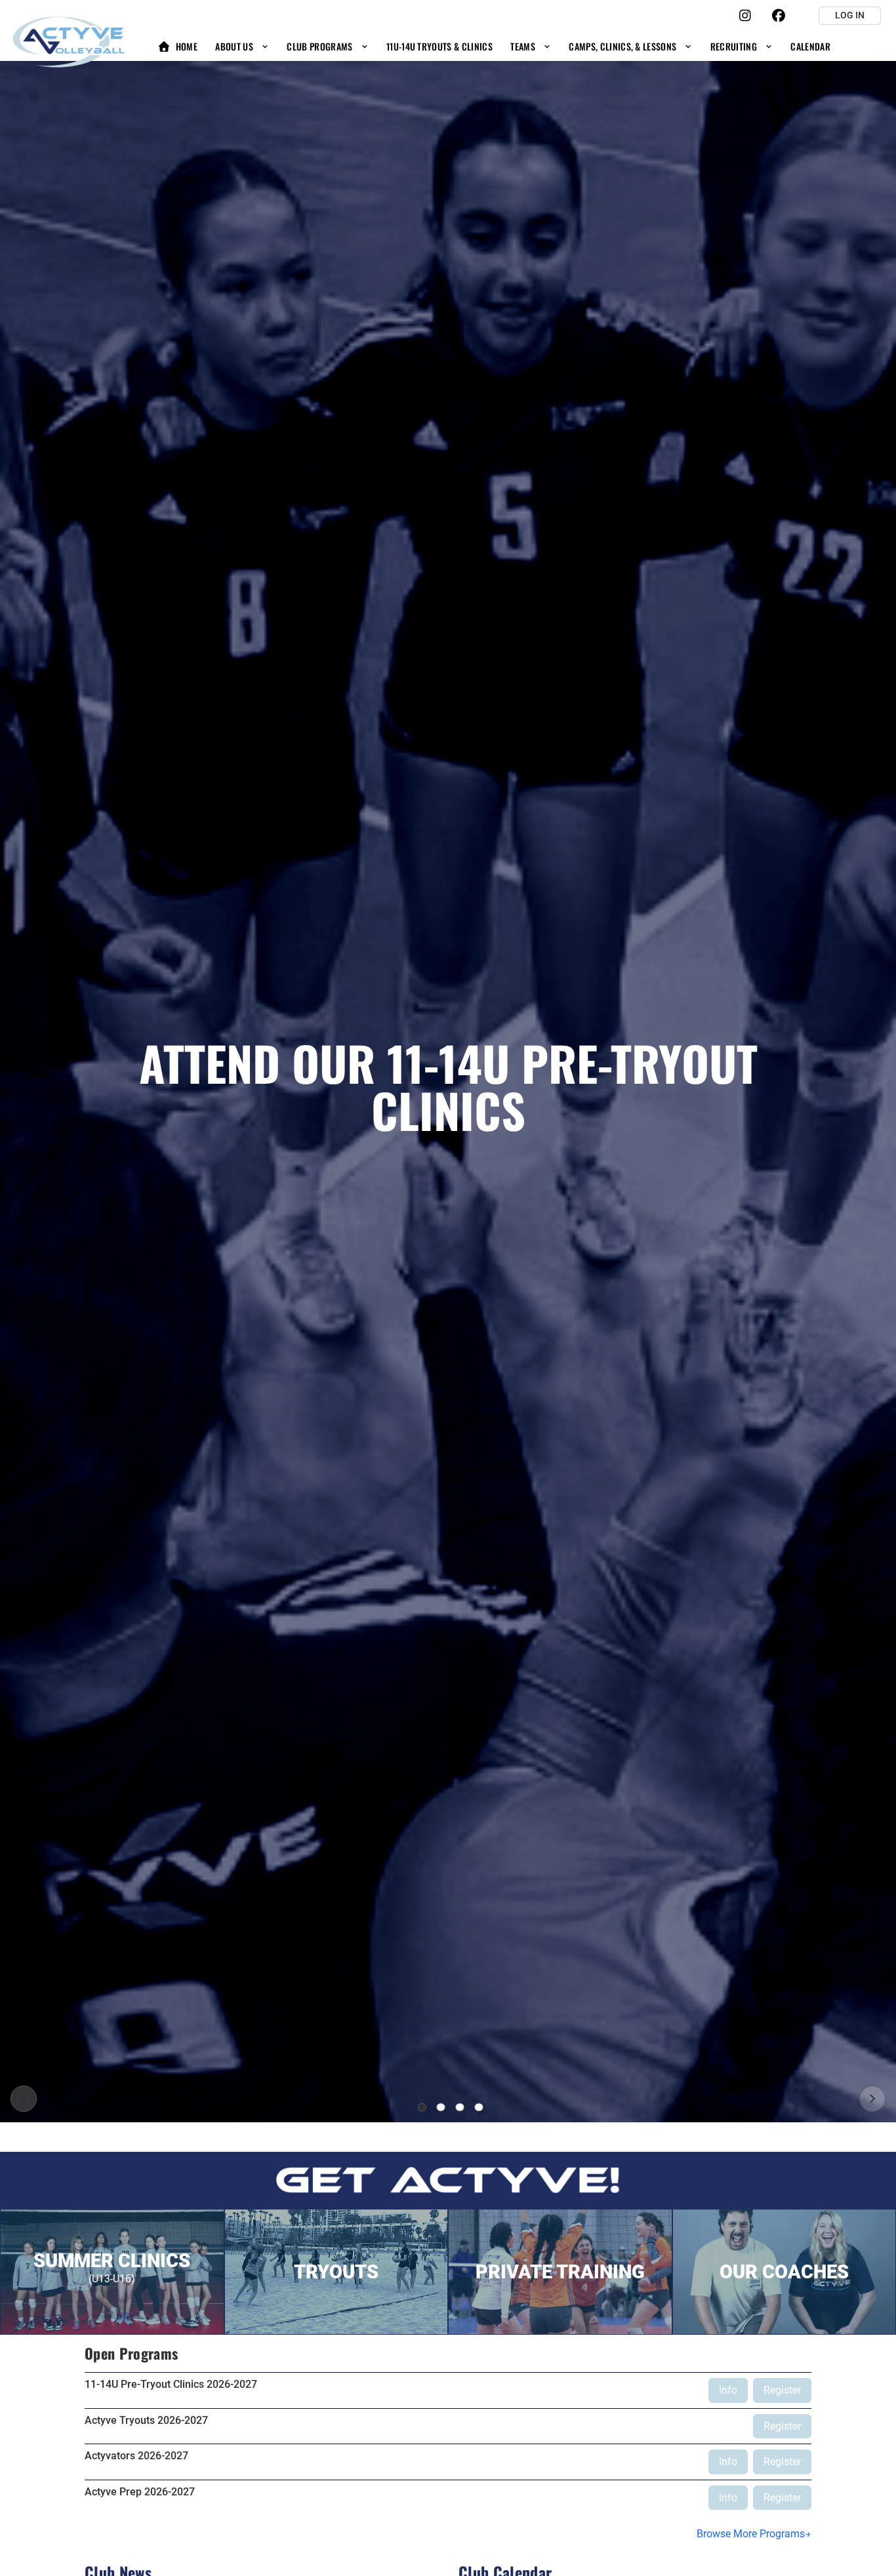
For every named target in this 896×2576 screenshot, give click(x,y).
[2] (441, 2107)
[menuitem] (177, 46)
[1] (422, 2107)
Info (728, 2390)
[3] (460, 2107)
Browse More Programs (751, 2534)
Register (782, 2390)
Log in (850, 15)
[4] (479, 2107)
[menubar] (494, 46)
